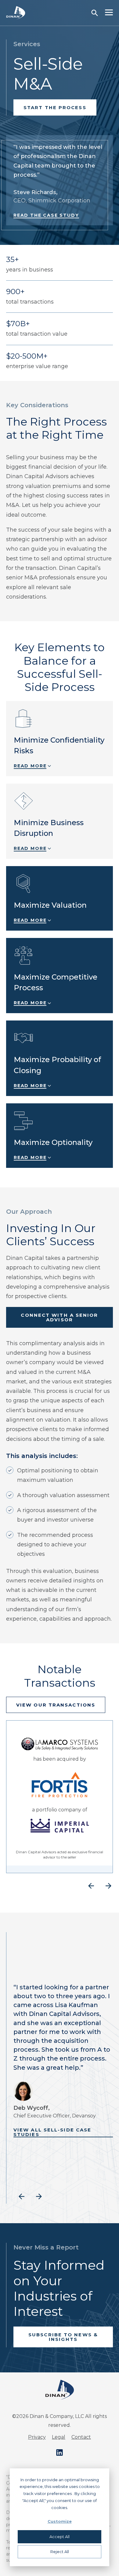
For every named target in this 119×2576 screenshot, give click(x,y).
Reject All (60, 2552)
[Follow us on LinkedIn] (60, 2452)
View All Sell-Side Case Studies (52, 2132)
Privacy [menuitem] (37, 2437)
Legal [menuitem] (59, 2437)
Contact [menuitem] (81, 2437)
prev (91, 1886)
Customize (60, 2521)
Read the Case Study (46, 215)
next (108, 1886)
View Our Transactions (56, 1705)
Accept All (60, 2537)
